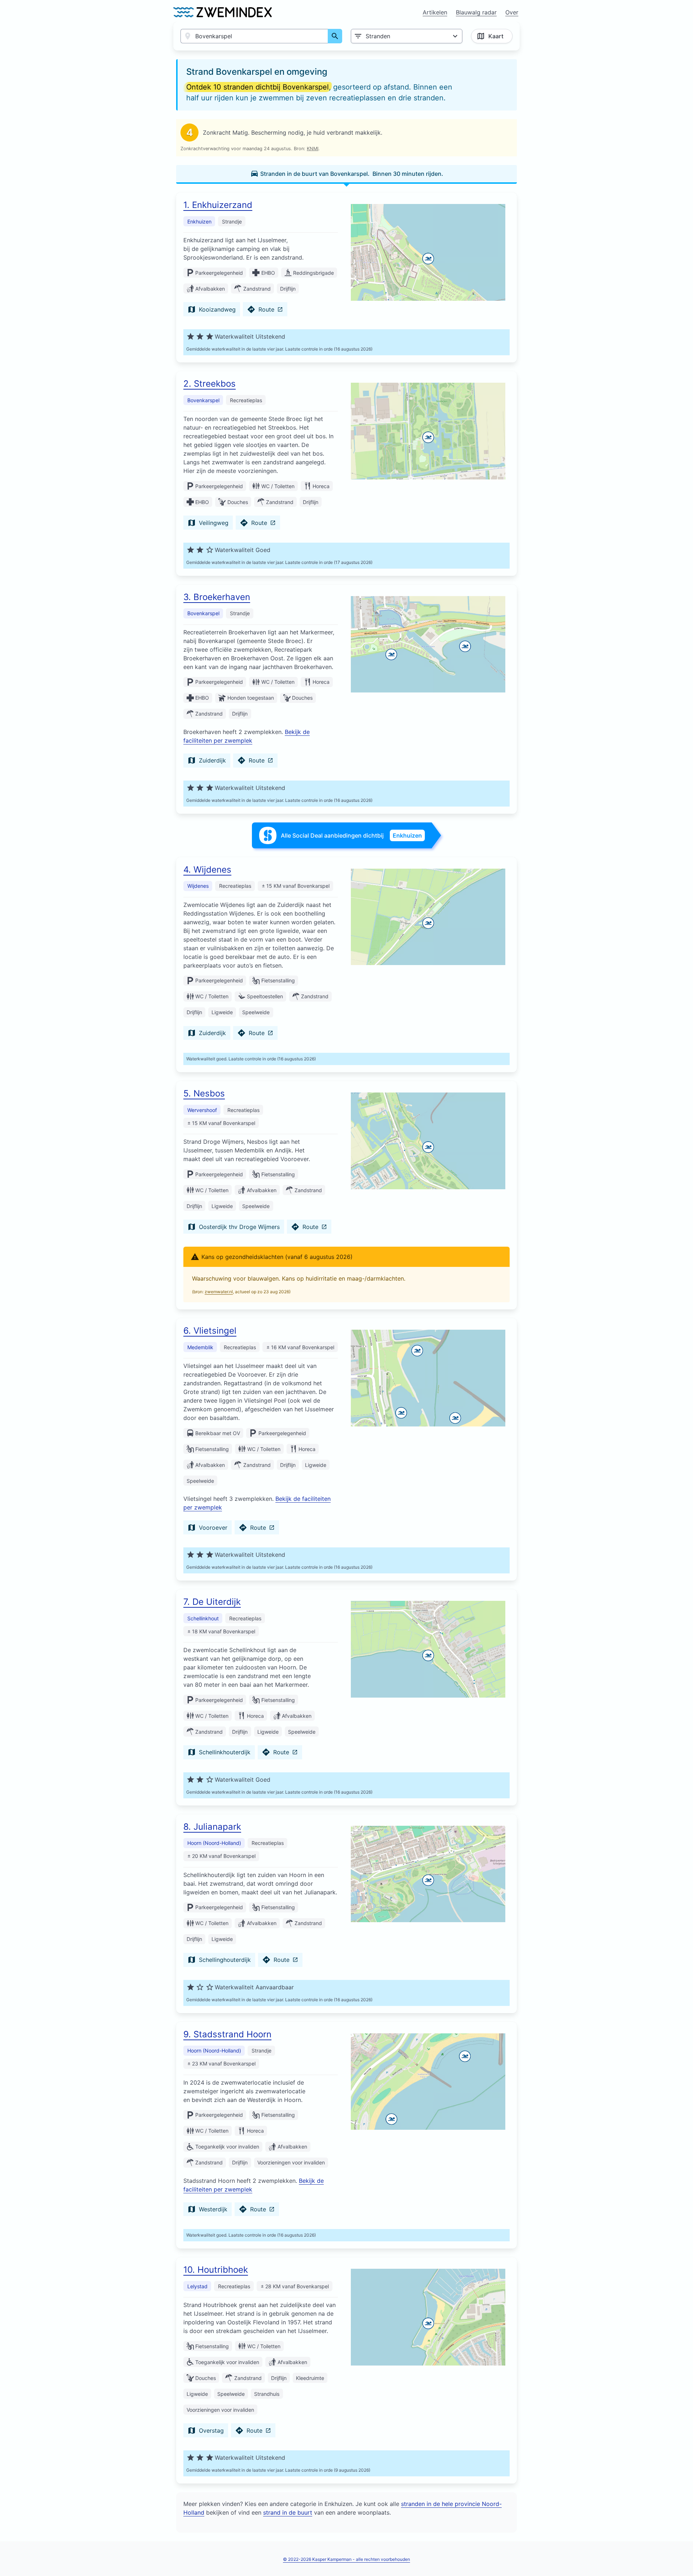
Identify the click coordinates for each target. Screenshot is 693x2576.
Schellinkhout (203, 1618)
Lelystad (197, 2286)
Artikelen (435, 12)
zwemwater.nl (219, 1292)
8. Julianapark (212, 1827)
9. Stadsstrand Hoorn (227, 2034)
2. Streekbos (210, 384)
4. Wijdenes (207, 870)
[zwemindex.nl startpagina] (223, 12)
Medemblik (200, 1347)
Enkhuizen (199, 221)
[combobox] (254, 36)
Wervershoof (202, 1110)
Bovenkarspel (203, 400)
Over (512, 12)
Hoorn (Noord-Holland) (214, 1843)
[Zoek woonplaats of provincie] (335, 36)
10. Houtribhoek (216, 2270)
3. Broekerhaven (217, 597)
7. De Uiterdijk (212, 1602)
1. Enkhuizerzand (218, 205)
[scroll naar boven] (680, 2555)
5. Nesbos (204, 1093)
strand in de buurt (288, 2512)
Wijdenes (198, 886)
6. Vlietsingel (210, 1331)
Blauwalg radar (476, 12)
